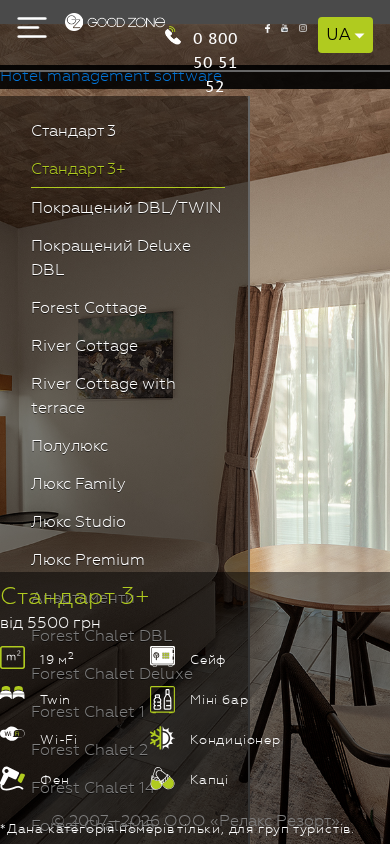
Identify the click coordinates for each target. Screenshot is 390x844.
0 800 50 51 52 (215, 36)
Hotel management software (111, 77)
